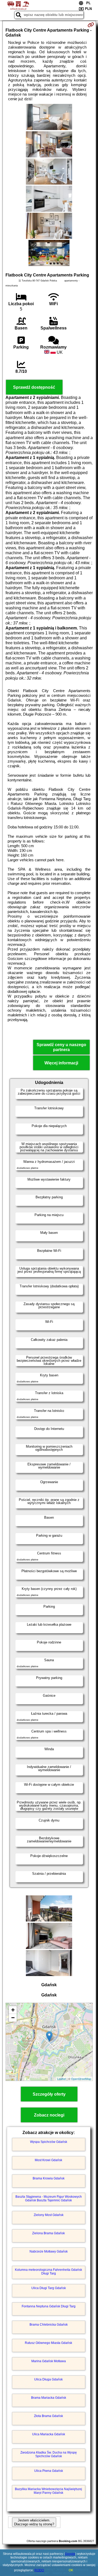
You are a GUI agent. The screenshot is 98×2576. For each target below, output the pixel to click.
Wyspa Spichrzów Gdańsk (49, 2142)
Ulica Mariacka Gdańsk (49, 2434)
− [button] (13, 2018)
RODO (39, 2570)
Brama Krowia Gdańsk (49, 2178)
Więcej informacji (61, 1063)
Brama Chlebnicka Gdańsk (49, 2325)
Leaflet (62, 2079)
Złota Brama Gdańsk (48, 2416)
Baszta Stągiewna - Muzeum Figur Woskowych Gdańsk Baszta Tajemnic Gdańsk (49, 2198)
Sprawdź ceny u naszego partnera (61, 1047)
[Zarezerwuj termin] (91, 25)
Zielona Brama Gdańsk (48, 2233)
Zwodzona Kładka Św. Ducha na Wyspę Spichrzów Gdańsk (49, 2454)
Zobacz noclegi (49, 2115)
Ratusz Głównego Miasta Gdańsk (48, 2343)
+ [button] (13, 2010)
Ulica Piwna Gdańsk (49, 2471)
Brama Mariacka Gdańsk (49, 2398)
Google (70, 2554)
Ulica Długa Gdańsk (48, 2379)
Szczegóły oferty (49, 2094)
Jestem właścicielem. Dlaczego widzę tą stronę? (34, 2522)
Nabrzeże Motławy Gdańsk (49, 2251)
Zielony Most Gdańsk (49, 2215)
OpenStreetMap (81, 2079)
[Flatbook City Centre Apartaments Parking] (49, 117)
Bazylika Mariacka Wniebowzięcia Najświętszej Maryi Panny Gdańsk (48, 2491)
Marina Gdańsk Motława (49, 2361)
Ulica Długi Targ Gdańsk (49, 2288)
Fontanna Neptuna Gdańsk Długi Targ (49, 2306)
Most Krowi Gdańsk (48, 2160)
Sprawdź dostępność (34, 387)
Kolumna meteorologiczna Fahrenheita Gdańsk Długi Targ (48, 2272)
